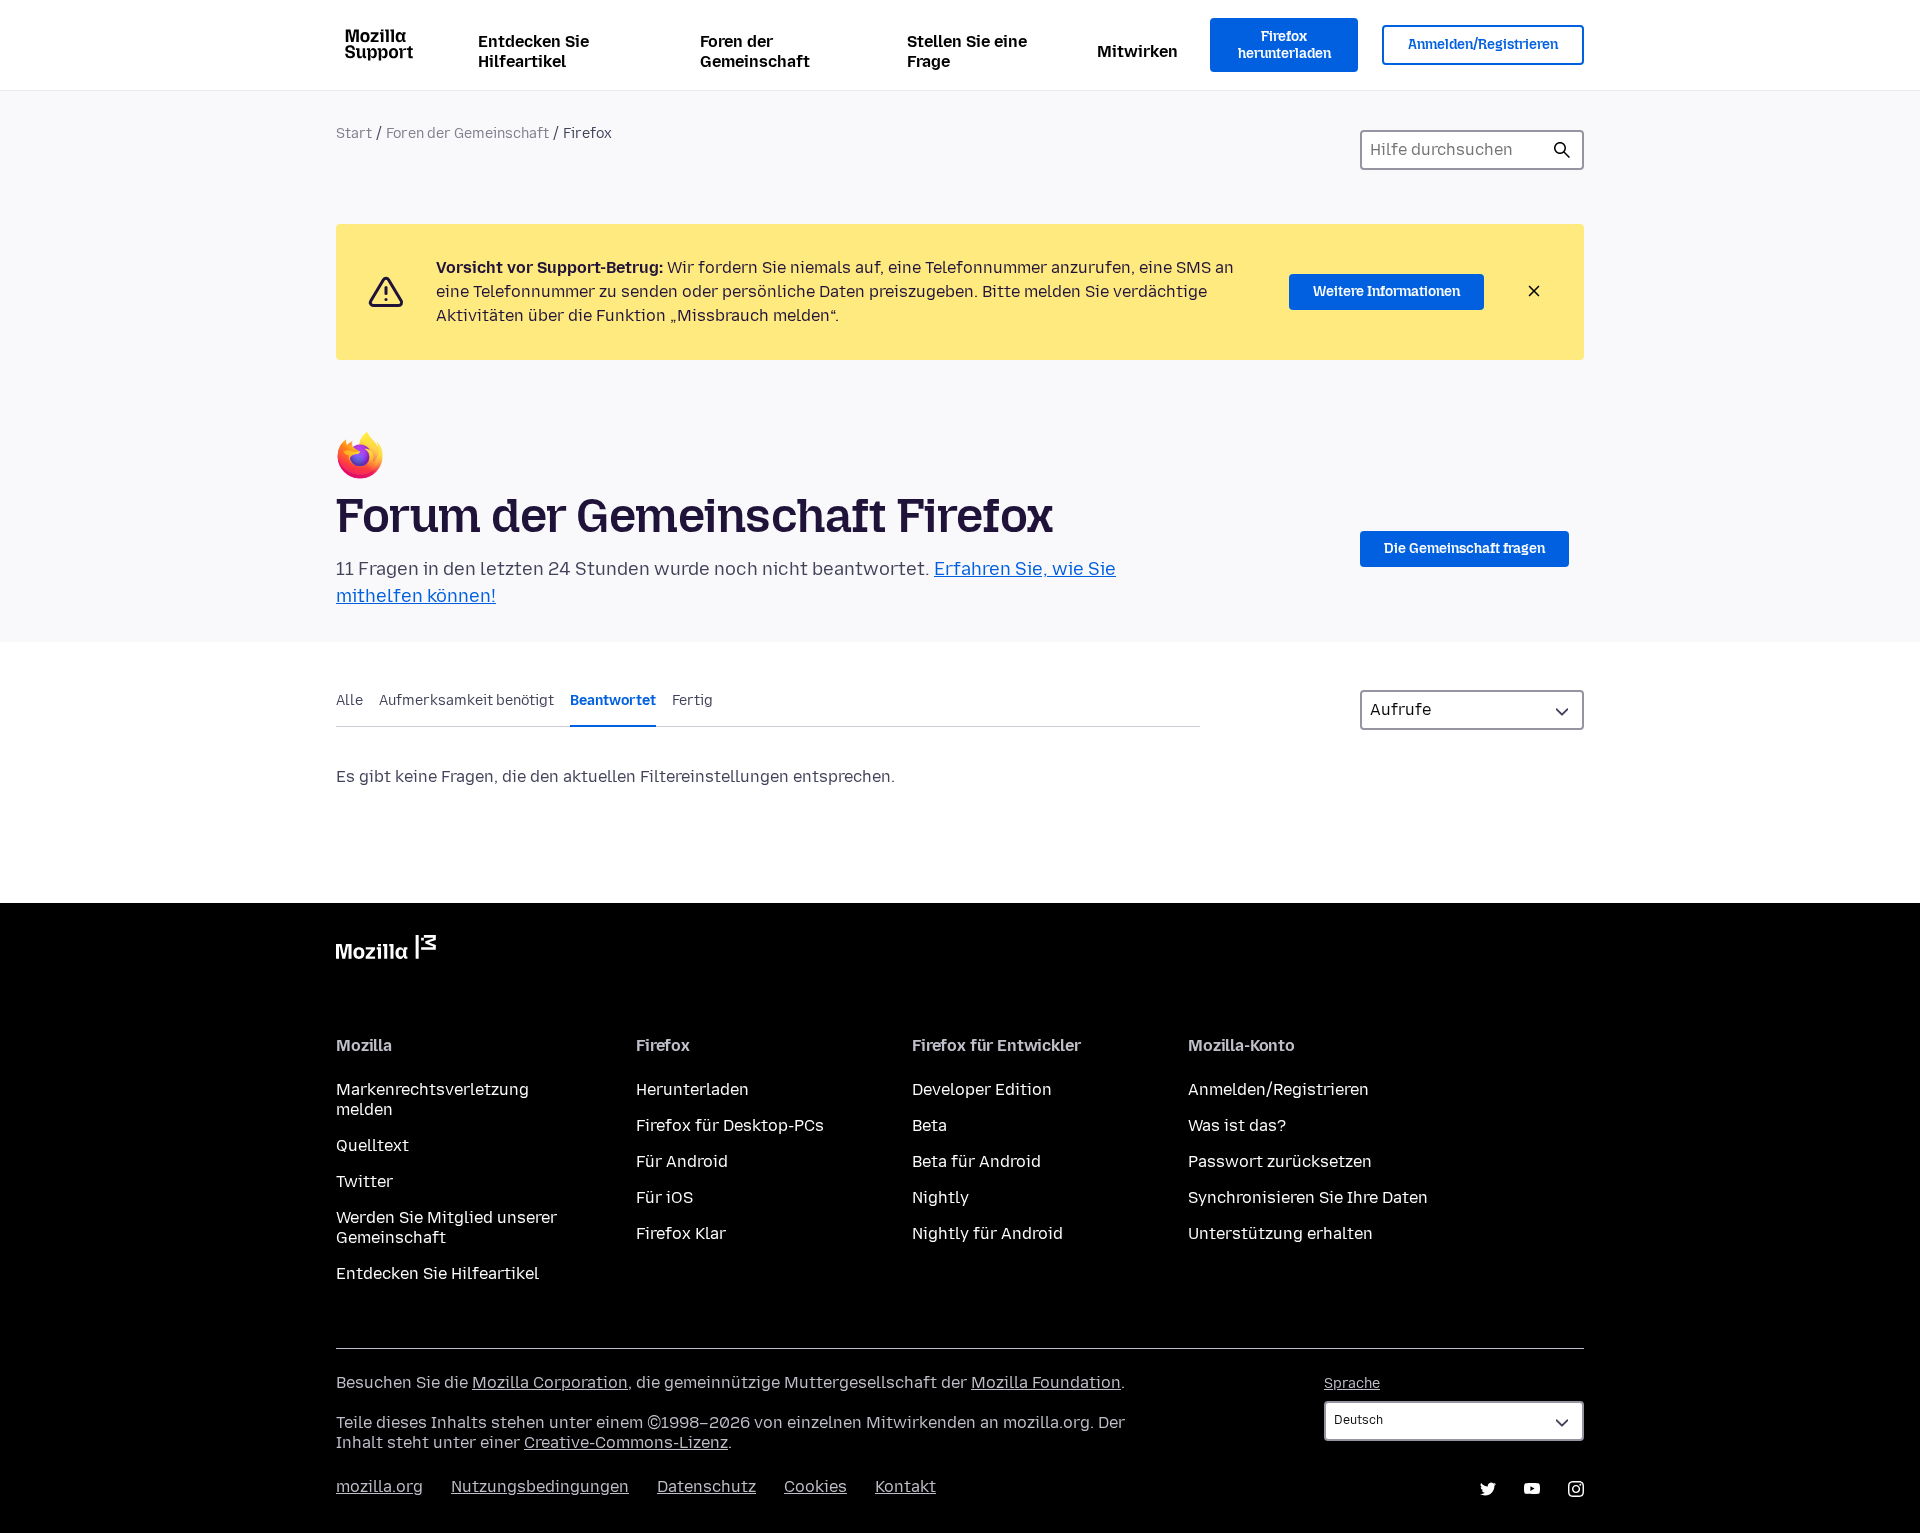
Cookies (815, 1486)
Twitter (364, 1181)
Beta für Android (976, 1161)
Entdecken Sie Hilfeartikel (533, 51)
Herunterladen (692, 1089)
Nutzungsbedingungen (540, 1486)
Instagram (1576, 1489)
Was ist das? (1237, 1125)
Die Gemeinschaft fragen (1464, 548)
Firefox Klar (681, 1233)
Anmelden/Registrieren (1483, 44)
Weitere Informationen (1386, 291)
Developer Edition (982, 1089)
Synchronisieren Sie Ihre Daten (1308, 1197)
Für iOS (664, 1197)
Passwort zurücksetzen (1280, 1161)
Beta (929, 1125)
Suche (1562, 150)
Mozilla (386, 951)
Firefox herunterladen (1284, 45)
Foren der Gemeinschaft (755, 51)
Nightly (940, 1197)
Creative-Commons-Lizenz (626, 1442)
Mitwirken (1137, 51)
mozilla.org (379, 1486)
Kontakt (905, 1486)
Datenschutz (706, 1486)
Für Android (682, 1161)
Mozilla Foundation (1046, 1382)
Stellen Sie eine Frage (967, 51)
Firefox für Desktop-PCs (730, 1125)
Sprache (1352, 1383)
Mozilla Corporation (550, 1382)
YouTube (1532, 1489)
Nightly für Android (987, 1233)
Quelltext (372, 1145)
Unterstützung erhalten (1280, 1233)
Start (354, 133)
